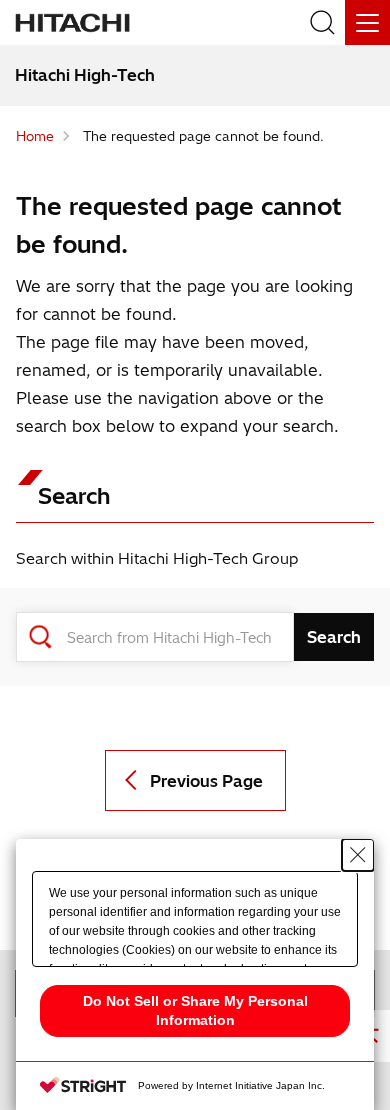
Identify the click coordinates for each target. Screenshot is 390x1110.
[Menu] (367, 22)
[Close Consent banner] (358, 855)
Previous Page (206, 781)
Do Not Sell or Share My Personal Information (195, 1010)
